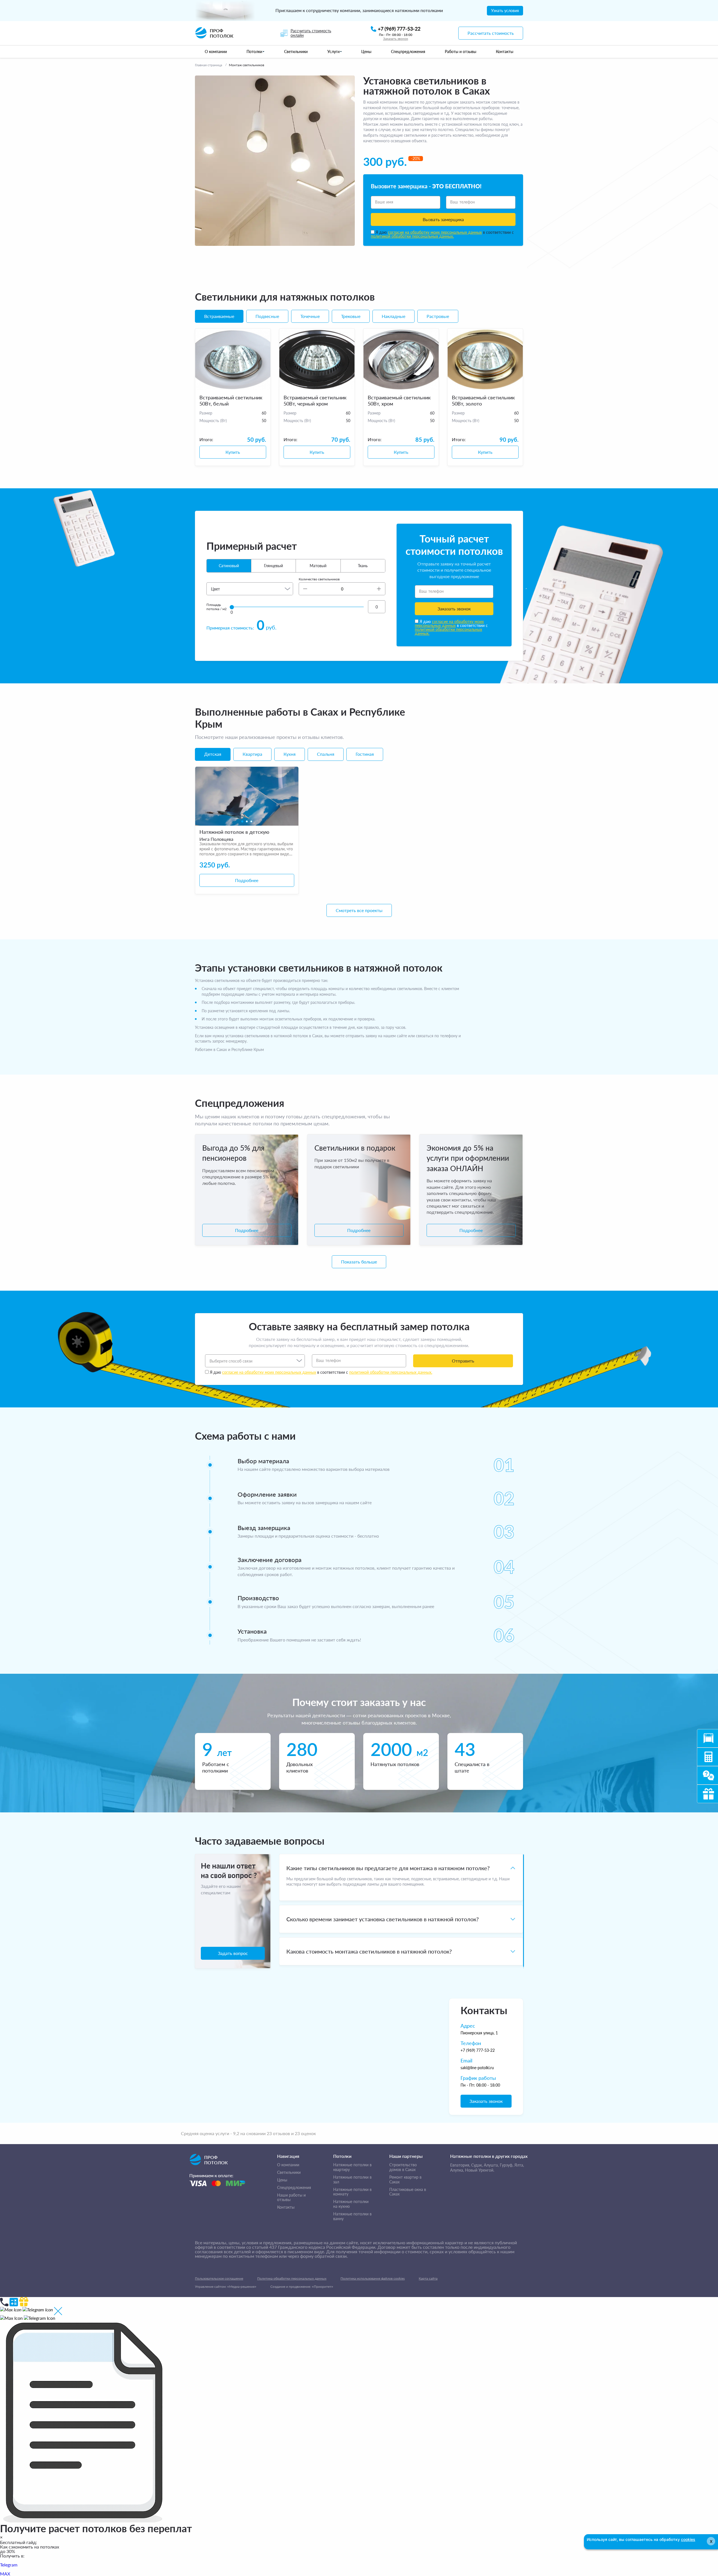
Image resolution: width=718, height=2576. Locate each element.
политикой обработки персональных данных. (412, 236)
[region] (401, 1911)
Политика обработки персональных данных (292, 2278)
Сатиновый (229, 566)
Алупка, (457, 2170)
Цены (282, 2180)
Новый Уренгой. (480, 2170)
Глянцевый (273, 566)
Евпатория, (460, 2165)
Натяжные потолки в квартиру (352, 2167)
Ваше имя (384, 202)
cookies (688, 2539)
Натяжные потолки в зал (352, 2180)
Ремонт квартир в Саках (405, 2180)
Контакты (286, 2207)
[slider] (232, 607)
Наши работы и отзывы (291, 2198)
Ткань (363, 566)
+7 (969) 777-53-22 (478, 2050)
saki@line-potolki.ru (477, 2068)
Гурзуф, (507, 2165)
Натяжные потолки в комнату (352, 2192)
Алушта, (491, 2165)
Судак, (477, 2165)
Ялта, (519, 2165)
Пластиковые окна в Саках (408, 2192)
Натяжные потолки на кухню (351, 2204)
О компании (288, 2165)
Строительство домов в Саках (403, 2167)
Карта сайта (428, 2278)
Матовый (318, 566)
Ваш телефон (463, 202)
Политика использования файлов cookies (373, 2278)
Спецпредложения (294, 2188)
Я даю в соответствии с (442, 234)
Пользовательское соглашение (219, 2278)
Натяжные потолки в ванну (352, 2216)
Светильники (289, 2172)
